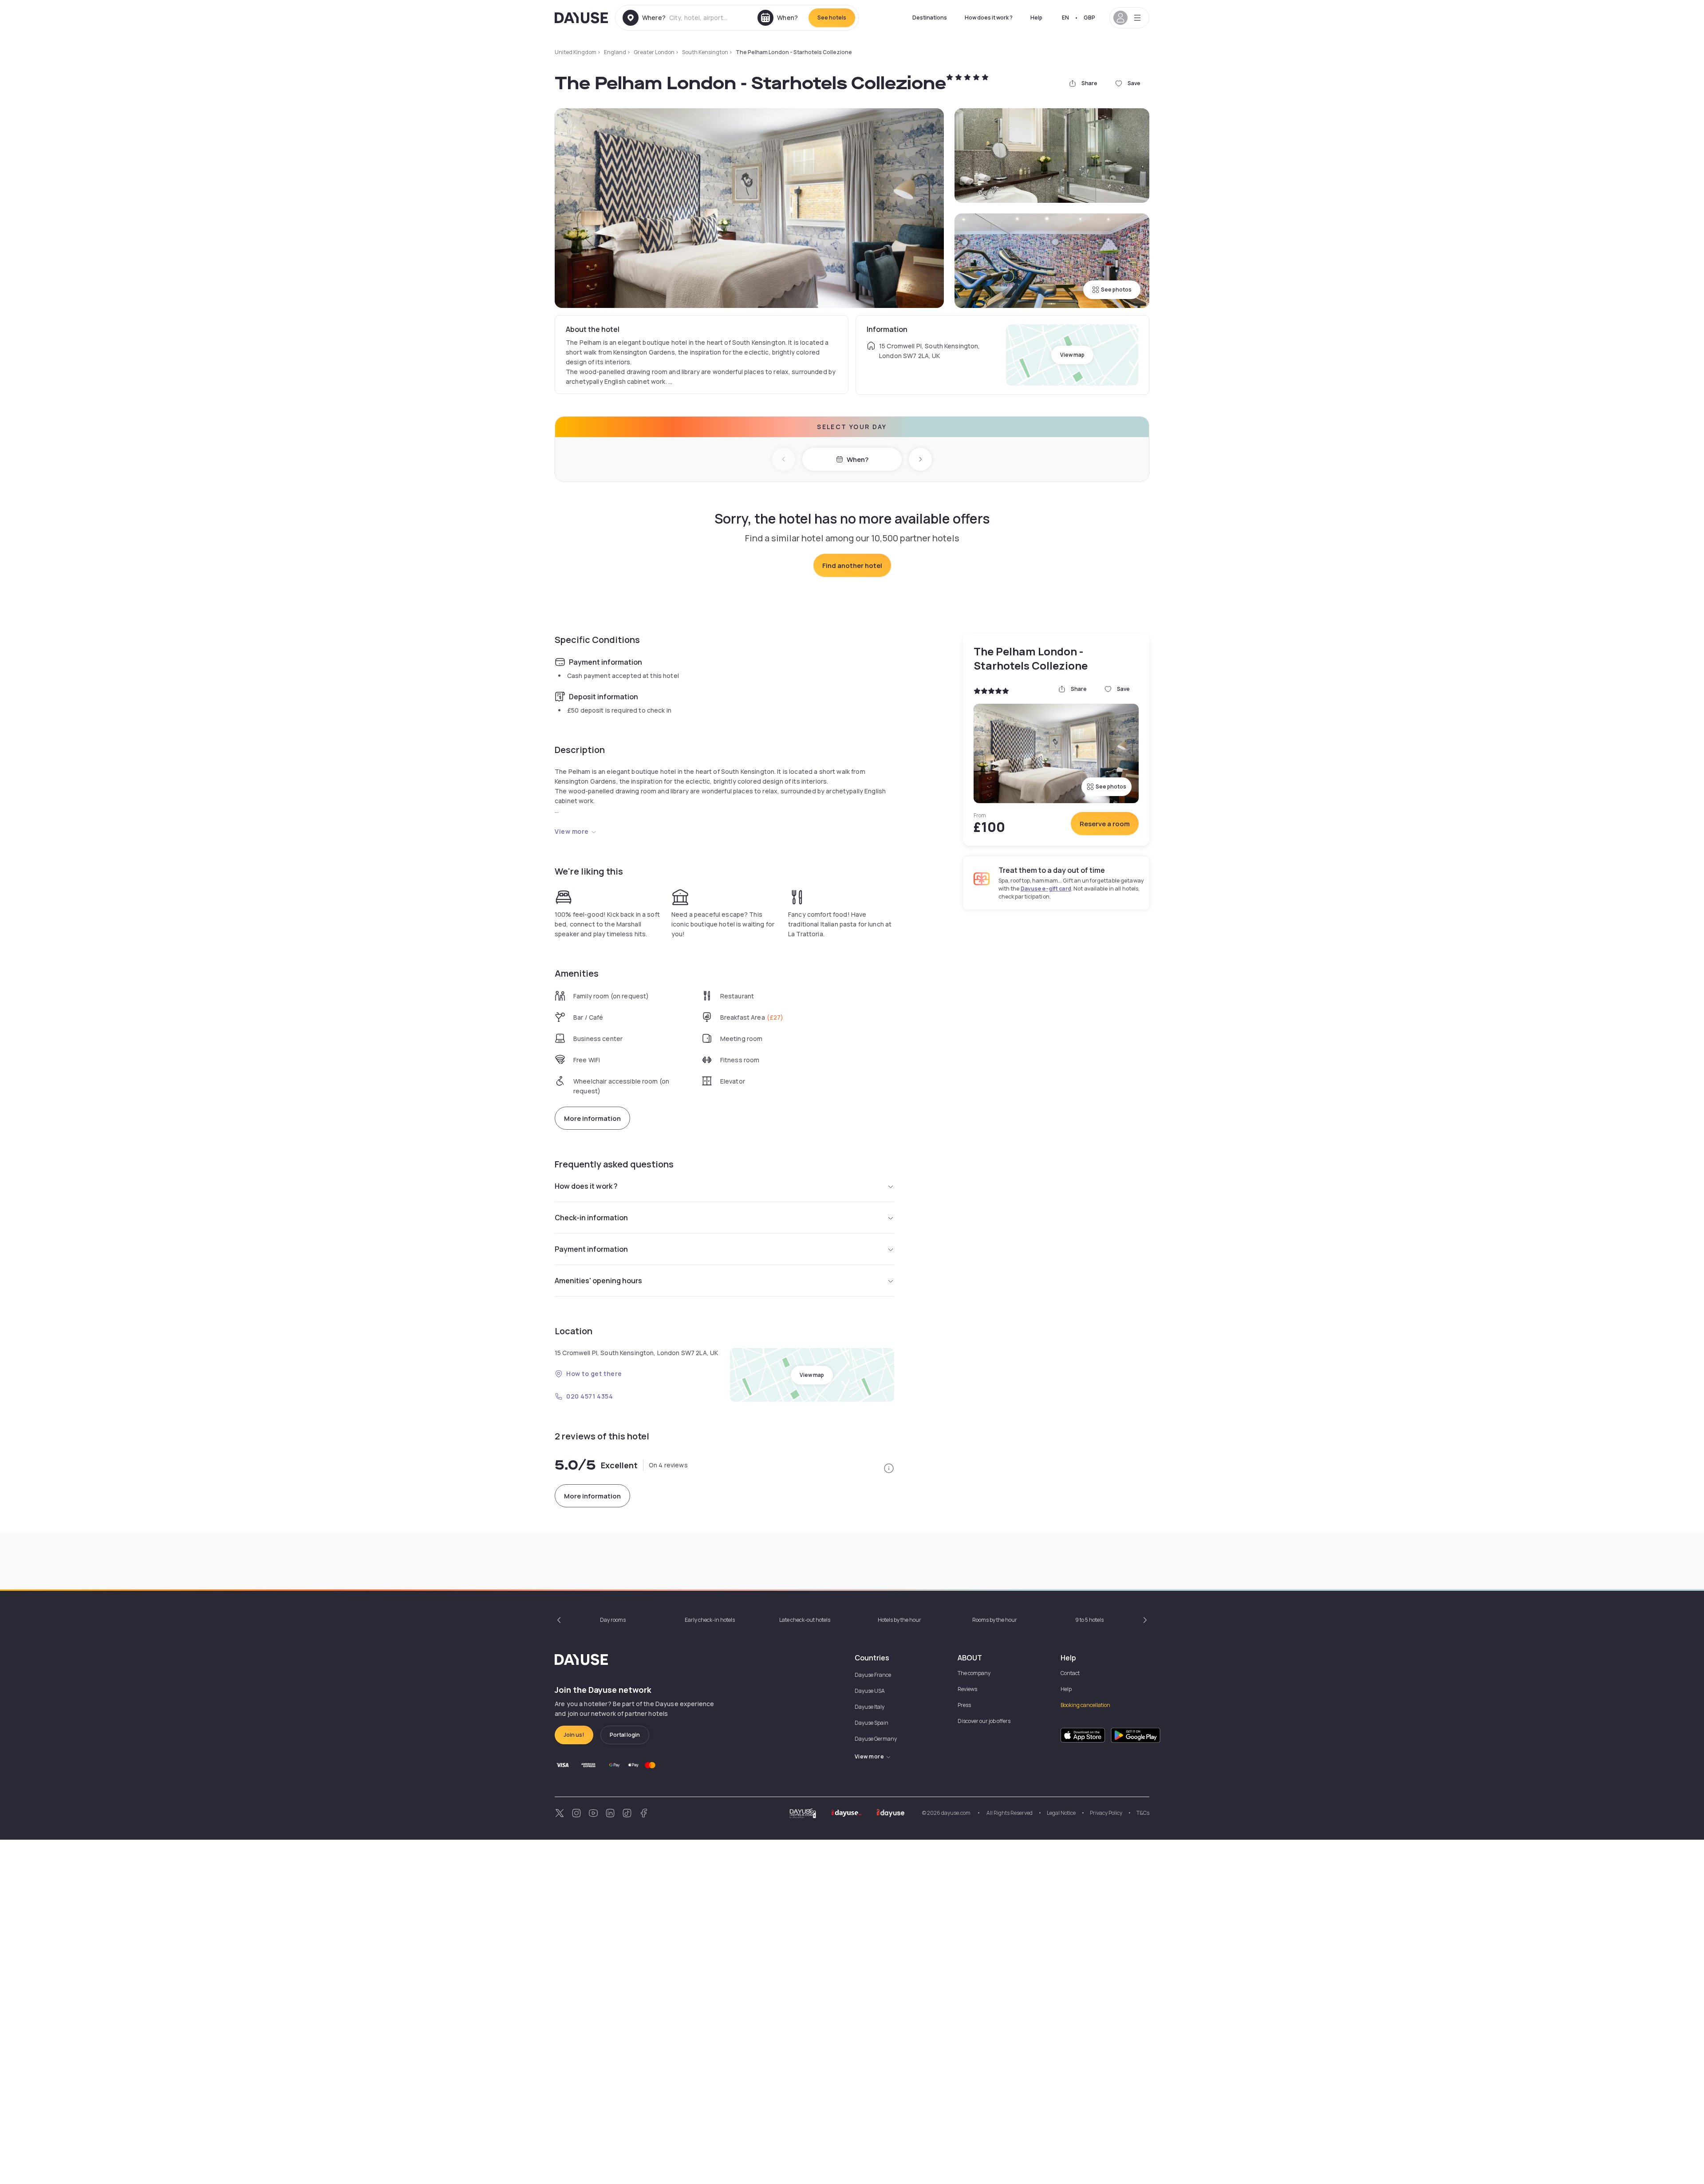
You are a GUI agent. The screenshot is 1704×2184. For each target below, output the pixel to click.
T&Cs (1143, 1813)
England (615, 52)
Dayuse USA (870, 1691)
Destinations (930, 18)
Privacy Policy (1106, 1813)
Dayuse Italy (870, 1707)
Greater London (654, 52)
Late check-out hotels (805, 1620)
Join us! (574, 1735)
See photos (1116, 290)
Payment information (591, 1249)
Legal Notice (1061, 1813)
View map (1072, 355)
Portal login (625, 1735)
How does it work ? (989, 18)
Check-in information (591, 1218)
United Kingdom (576, 52)
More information (592, 1118)
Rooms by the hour (995, 1620)
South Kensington (705, 52)
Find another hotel (852, 566)
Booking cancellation (1085, 1705)
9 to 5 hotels (1089, 1620)
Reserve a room (1105, 824)
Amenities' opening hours (598, 1281)
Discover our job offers (984, 1721)
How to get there (594, 1374)
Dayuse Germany (876, 1739)
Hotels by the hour (899, 1620)
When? (858, 459)
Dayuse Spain (872, 1723)
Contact (1070, 1673)
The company (974, 1673)
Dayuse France (873, 1675)
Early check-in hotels (710, 1620)
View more (572, 831)
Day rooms (613, 1620)
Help (1036, 18)
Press (964, 1705)
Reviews (967, 1689)
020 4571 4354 (590, 1396)
